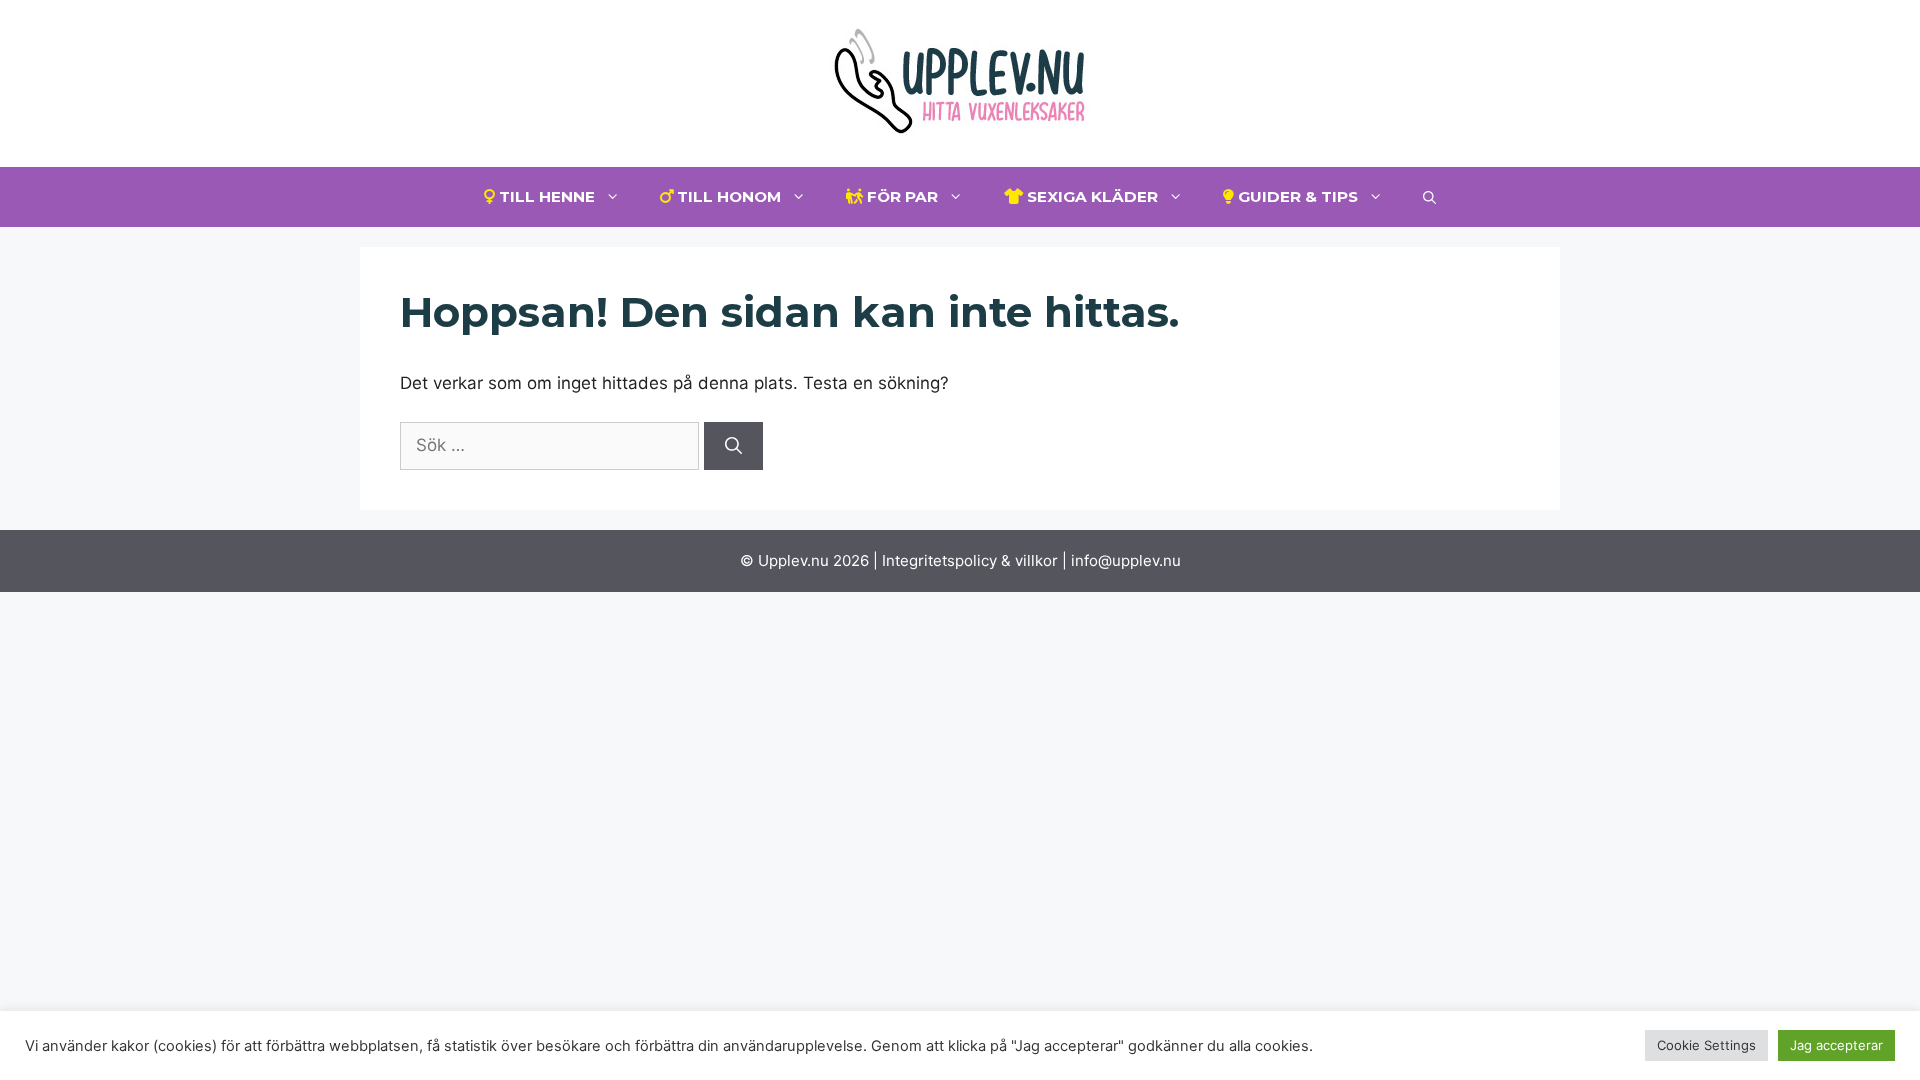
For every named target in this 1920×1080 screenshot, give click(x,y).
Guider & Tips (1296, 196)
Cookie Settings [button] (1706, 1045)
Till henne (545, 196)
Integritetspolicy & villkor (970, 560)
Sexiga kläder (1090, 196)
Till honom (727, 196)
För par (900, 196)
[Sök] (733, 446)
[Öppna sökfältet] (1429, 197)
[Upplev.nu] (960, 82)
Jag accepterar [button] (1836, 1045)
